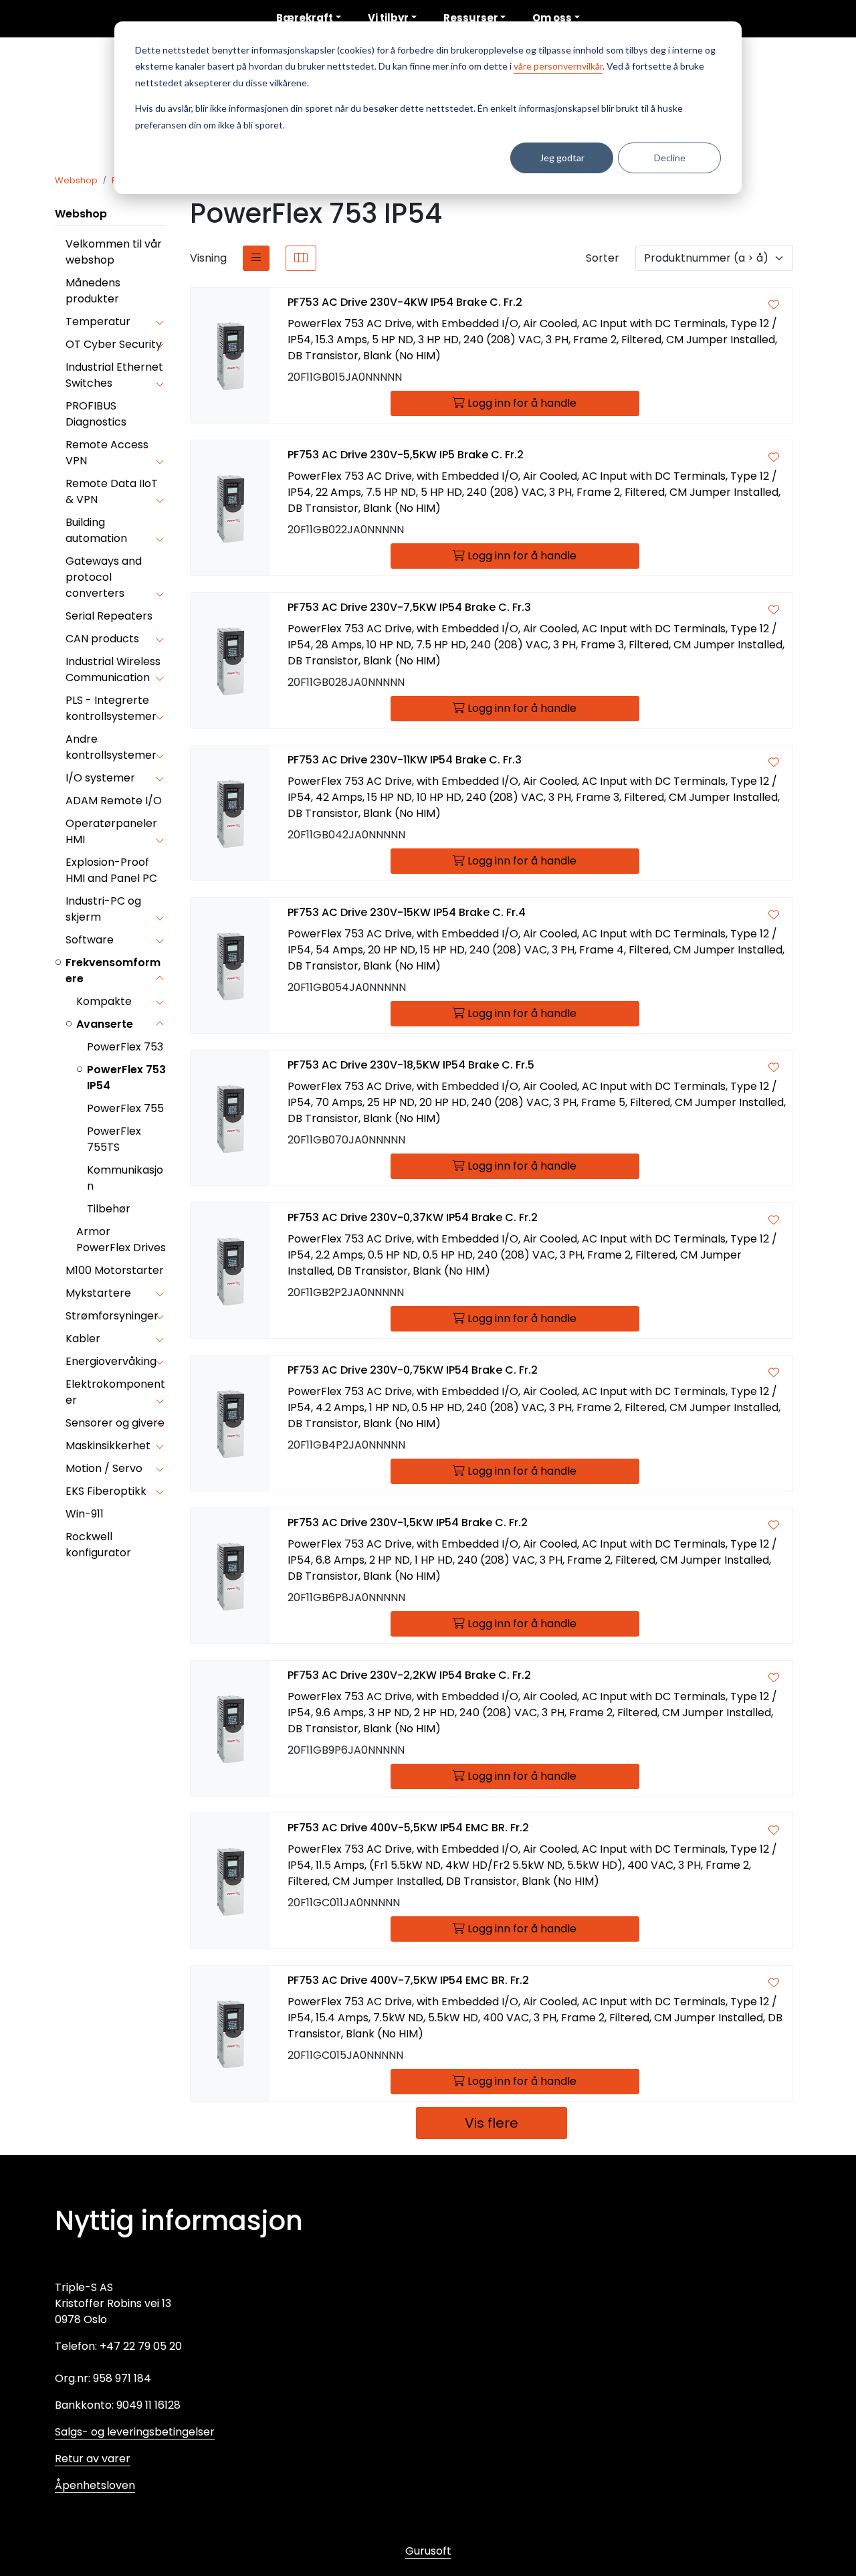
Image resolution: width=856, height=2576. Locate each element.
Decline (670, 158)
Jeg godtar (562, 158)
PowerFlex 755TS (114, 1139)
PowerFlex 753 (125, 1047)
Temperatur (98, 321)
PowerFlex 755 (125, 1108)
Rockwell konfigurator (98, 1545)
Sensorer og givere (115, 1423)
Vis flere (492, 2123)
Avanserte (105, 1024)
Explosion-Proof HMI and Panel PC (111, 870)
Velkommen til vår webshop (114, 252)
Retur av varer (93, 2459)
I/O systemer (100, 778)
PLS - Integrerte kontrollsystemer (111, 708)
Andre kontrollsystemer (111, 747)
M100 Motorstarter (115, 1270)
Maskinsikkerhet (108, 1446)
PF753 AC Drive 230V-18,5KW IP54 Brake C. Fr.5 (411, 1065)
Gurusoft (428, 2551)
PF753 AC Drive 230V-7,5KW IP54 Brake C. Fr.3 (409, 607)
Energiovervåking (111, 1361)
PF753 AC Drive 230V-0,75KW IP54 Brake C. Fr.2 (413, 1370)
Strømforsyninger (112, 1316)
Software (90, 940)
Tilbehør (109, 1209)
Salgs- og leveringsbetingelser (135, 2432)
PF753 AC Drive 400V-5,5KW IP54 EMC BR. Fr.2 (408, 1828)
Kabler (83, 1339)
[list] (256, 258)
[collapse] (159, 322)
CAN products (102, 639)
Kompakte (104, 1001)
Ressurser (471, 18)
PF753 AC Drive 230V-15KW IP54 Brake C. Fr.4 (407, 912)
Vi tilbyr (388, 18)
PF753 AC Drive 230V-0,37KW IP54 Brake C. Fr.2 (413, 1217)
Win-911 (85, 1514)
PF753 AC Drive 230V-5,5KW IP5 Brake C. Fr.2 (406, 455)
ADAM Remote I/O (114, 801)
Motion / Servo (104, 1468)
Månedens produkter (93, 291)
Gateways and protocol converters (104, 577)
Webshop (81, 214)
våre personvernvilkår (558, 66)
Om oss (552, 18)
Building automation (96, 530)
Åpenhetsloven (95, 2485)
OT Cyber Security (114, 344)
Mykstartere (98, 1293)
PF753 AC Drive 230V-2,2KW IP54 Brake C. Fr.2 (409, 1675)
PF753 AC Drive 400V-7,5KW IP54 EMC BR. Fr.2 (408, 1980)
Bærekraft (305, 18)
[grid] (301, 258)
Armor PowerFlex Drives (121, 1239)
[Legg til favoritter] (774, 305)
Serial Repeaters (109, 616)
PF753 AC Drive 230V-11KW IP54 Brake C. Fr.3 (405, 760)
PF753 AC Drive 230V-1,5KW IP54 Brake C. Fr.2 (408, 1523)
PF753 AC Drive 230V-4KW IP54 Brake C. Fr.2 (405, 302)
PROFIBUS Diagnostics (96, 414)
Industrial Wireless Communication (113, 669)
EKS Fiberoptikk (106, 1491)
